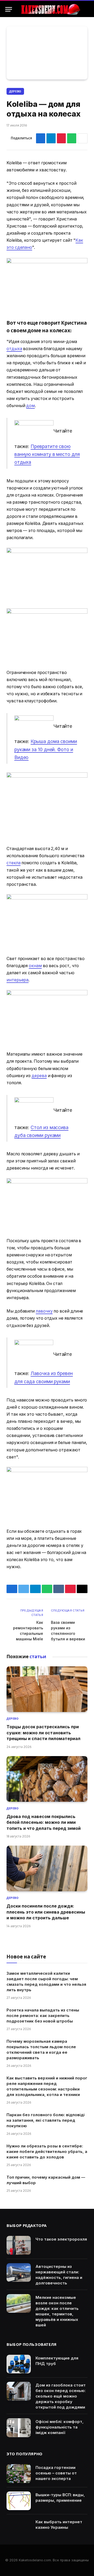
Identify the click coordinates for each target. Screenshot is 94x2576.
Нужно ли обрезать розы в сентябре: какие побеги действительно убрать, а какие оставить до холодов (47, 2151)
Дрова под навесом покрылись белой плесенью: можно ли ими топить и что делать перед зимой (44, 1822)
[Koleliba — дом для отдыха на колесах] (47, 53)
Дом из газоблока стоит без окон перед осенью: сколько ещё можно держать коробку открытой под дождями (61, 2396)
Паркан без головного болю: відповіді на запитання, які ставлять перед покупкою (46, 2120)
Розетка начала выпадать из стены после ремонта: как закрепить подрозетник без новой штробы (43, 2016)
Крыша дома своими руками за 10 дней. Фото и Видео (46, 749)
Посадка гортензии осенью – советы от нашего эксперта (56, 2473)
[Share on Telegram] (51, 138)
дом (30, 406)
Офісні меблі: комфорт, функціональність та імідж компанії (60, 2427)
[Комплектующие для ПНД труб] (19, 2364)
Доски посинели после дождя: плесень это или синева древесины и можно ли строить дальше (46, 1912)
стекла (14, 863)
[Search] (86, 9)
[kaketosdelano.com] (50, 9)
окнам (35, 966)
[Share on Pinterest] (61, 138)
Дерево (15, 91)
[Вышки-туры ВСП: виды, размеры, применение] (19, 2501)
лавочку (44, 1311)
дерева (39, 1076)
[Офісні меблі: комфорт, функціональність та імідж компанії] (19, 2428)
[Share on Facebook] (41, 138)
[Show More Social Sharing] (83, 138)
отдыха (14, 349)
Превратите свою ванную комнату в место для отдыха (47, 454)
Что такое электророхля (61, 2239)
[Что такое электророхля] (19, 2245)
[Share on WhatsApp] (72, 138)
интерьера (17, 980)
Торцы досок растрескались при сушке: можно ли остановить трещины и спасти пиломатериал (43, 1733)
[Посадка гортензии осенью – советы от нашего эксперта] (19, 2474)
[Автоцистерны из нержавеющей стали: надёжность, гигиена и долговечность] (19, 2273)
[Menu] (9, 9)
